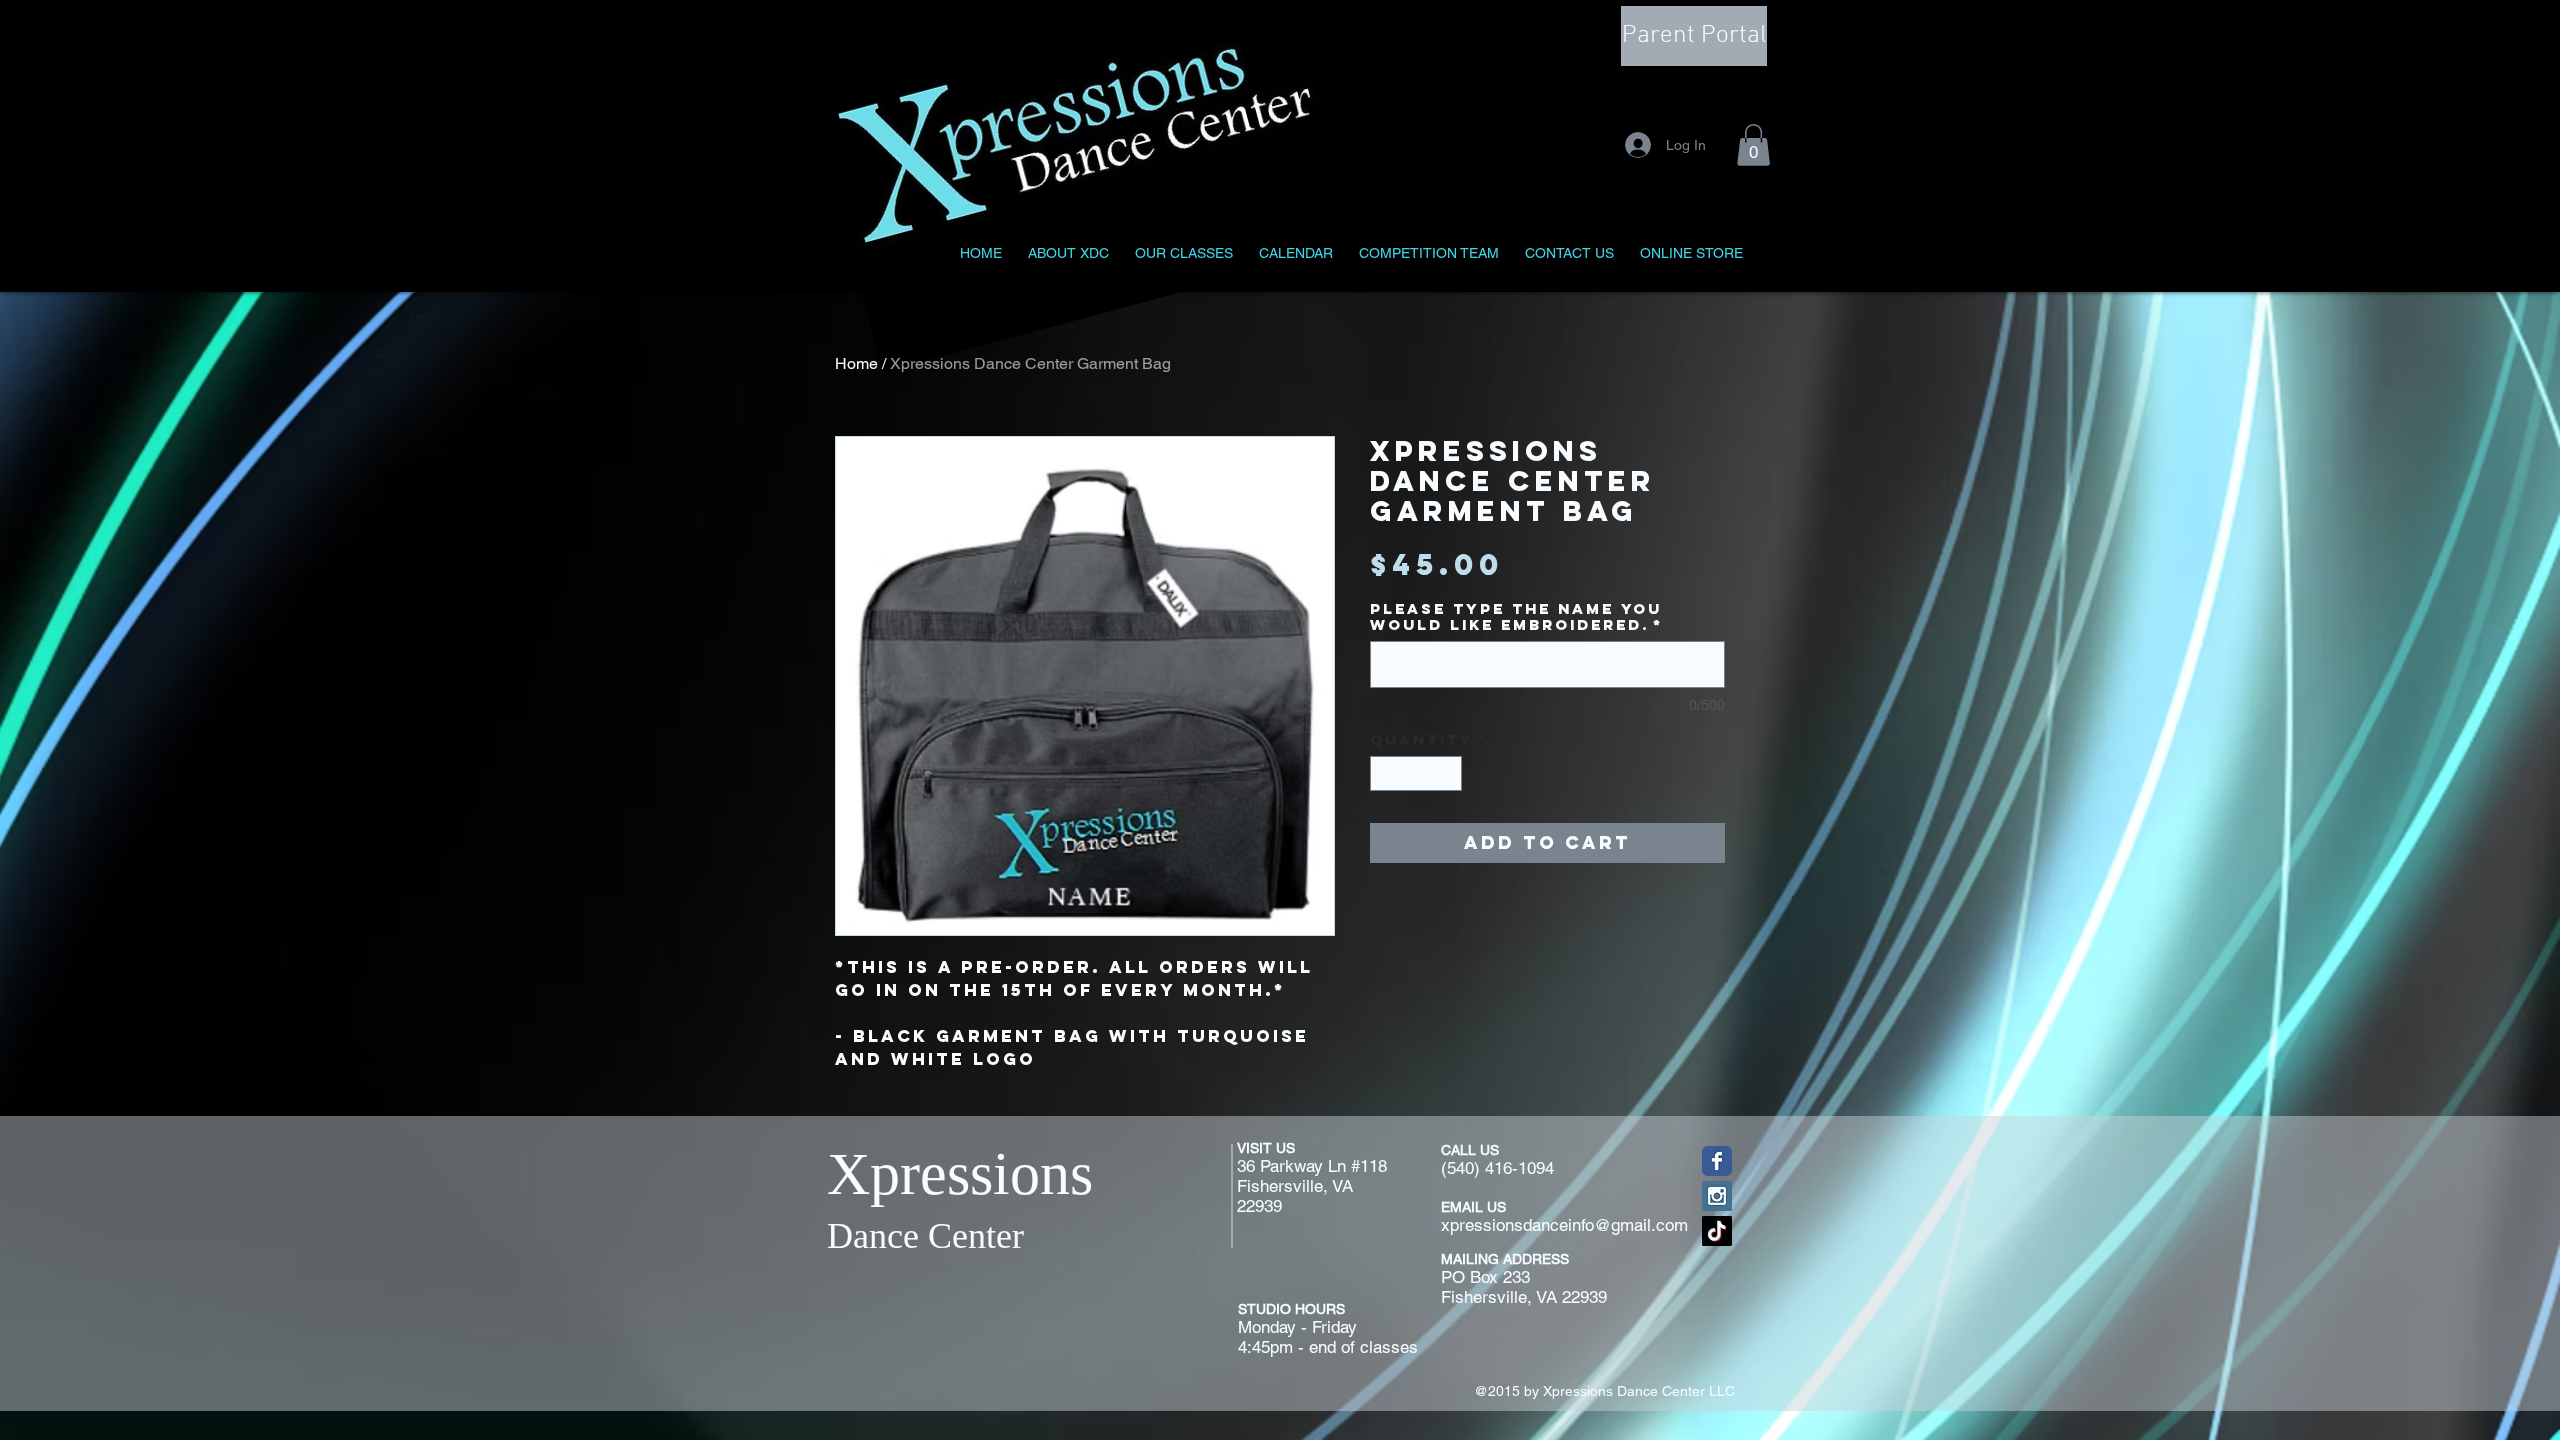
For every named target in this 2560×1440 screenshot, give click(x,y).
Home (856, 363)
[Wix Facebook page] (1717, 1161)
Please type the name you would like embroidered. (1516, 617)
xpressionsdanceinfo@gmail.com (1564, 1225)
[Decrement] (1385, 774)
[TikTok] (1717, 1231)
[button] (1753, 145)
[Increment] (1448, 774)
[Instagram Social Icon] (1717, 1196)
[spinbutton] (1416, 774)
